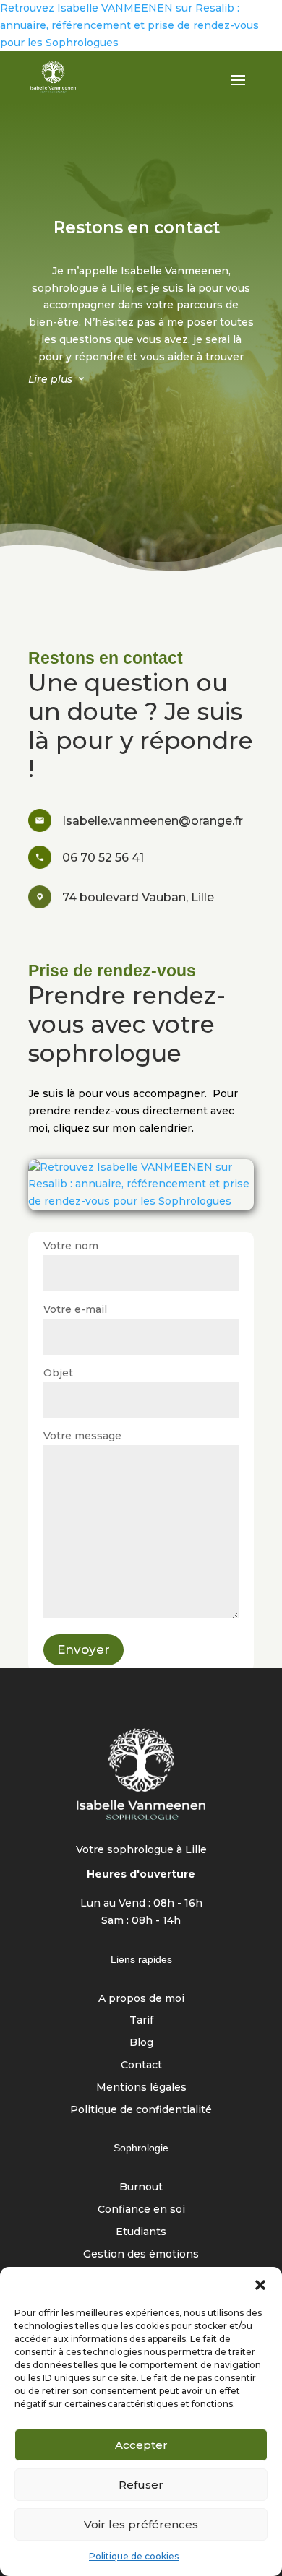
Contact (141, 2065)
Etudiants (141, 2232)
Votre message (82, 1436)
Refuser (141, 2485)
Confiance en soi (141, 2209)
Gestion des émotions (141, 2254)
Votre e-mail (75, 1309)
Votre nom (71, 1246)
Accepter (141, 2445)
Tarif (141, 2020)
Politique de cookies (134, 2556)
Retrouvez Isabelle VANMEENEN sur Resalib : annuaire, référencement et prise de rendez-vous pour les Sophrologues (129, 25)
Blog (141, 2042)
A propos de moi (141, 1998)
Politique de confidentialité (141, 2109)
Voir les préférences (141, 2524)
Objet (58, 1373)
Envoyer (84, 1649)
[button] (260, 2285)
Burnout (141, 2187)
